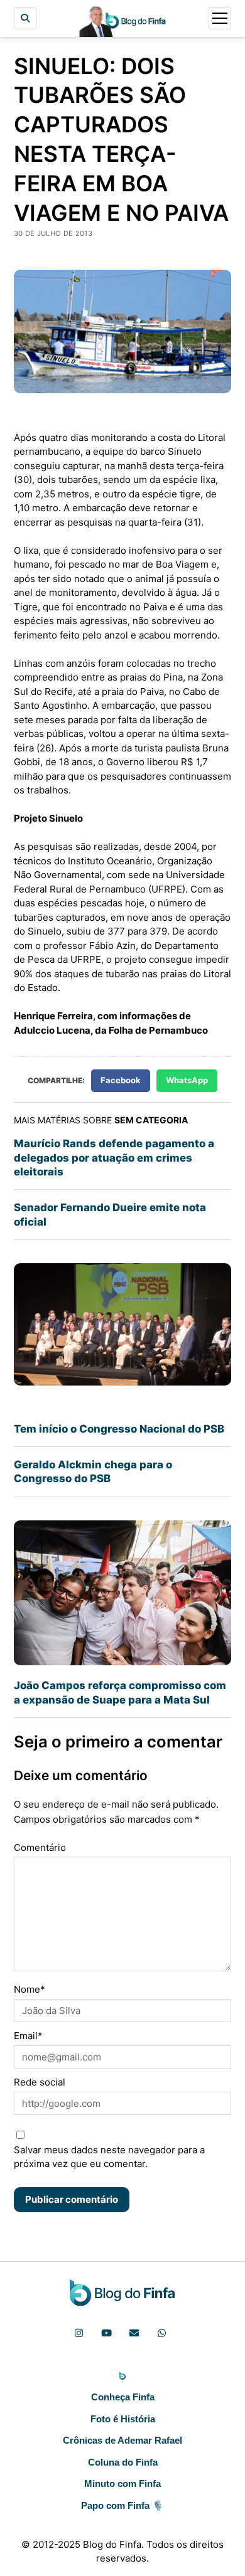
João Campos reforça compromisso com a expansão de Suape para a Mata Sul (120, 1692)
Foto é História (123, 2419)
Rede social (40, 2082)
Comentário (40, 1847)
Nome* (30, 1989)
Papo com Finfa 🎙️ (122, 2505)
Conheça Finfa (123, 2397)
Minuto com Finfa (122, 2483)
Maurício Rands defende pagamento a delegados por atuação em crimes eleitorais (114, 1158)
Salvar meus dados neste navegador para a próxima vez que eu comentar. (109, 2157)
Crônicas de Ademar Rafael (122, 2440)
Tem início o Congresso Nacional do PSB (119, 1429)
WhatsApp (187, 1080)
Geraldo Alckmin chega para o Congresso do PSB (93, 1471)
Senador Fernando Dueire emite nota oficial (110, 1214)
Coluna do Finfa (123, 2462)
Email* (28, 2036)
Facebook (121, 1080)
